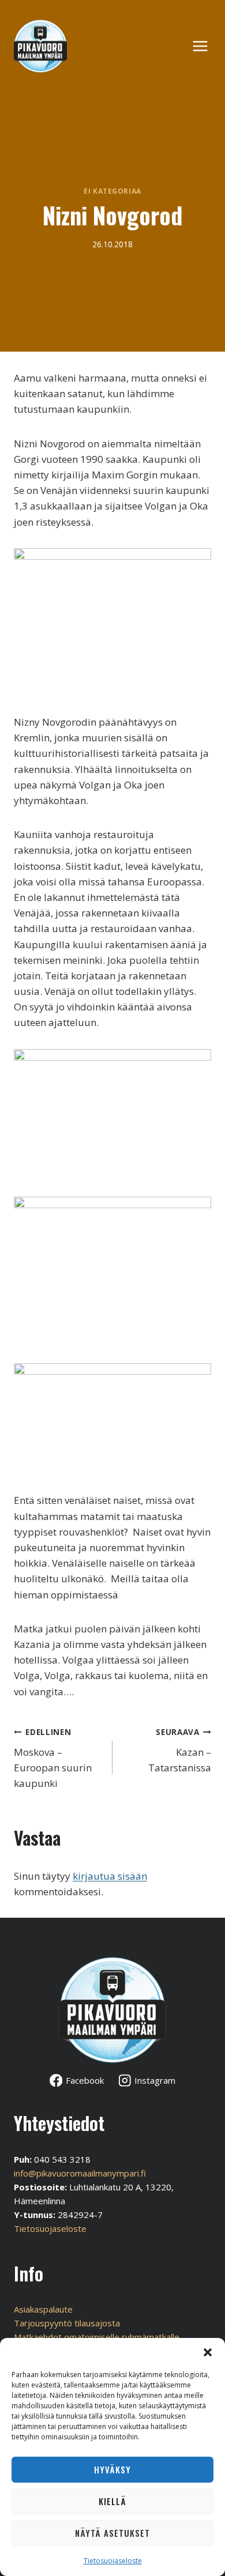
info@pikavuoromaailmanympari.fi (80, 2173)
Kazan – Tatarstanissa (180, 1750)
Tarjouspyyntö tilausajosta (67, 2323)
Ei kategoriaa (112, 191)
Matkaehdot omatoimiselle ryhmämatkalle (97, 2337)
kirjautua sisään (110, 1876)
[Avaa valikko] (206, 46)
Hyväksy (112, 2469)
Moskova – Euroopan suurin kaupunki (53, 1758)
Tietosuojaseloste (113, 2561)
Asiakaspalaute (43, 2309)
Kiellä (112, 2501)
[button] (208, 2352)
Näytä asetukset (112, 2533)
